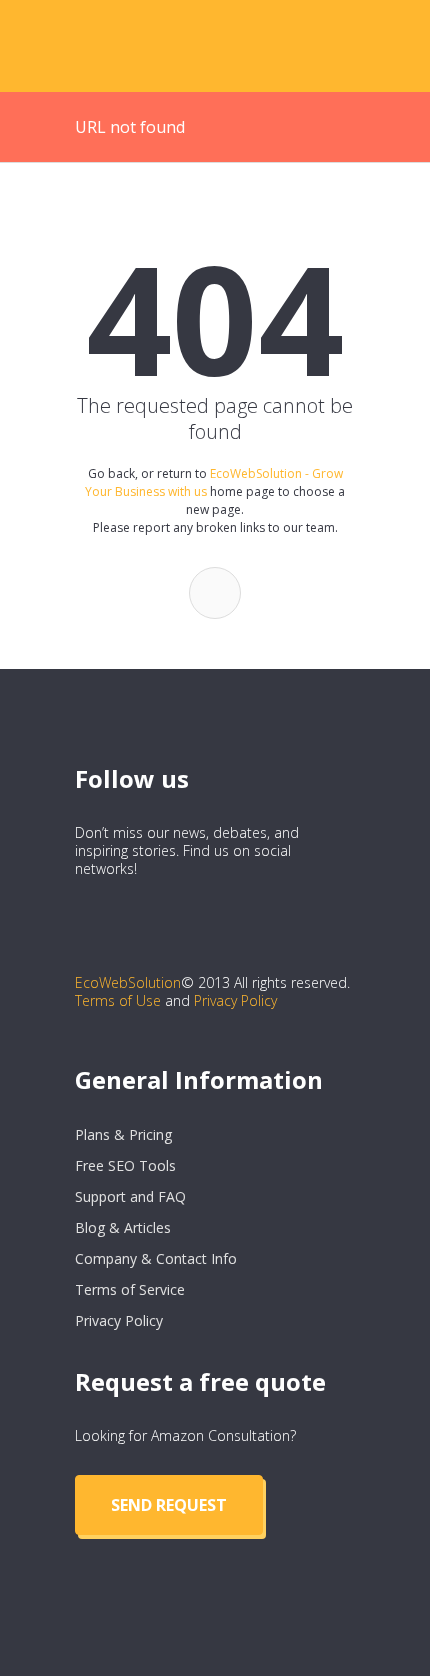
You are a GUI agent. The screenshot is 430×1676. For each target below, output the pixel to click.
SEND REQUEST (169, 1505)
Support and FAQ (130, 1196)
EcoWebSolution (128, 982)
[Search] (215, 593)
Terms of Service (130, 1289)
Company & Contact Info (156, 1258)
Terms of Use (118, 1000)
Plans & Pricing (123, 1134)
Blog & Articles (123, 1227)
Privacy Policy (235, 1000)
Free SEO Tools (125, 1165)
